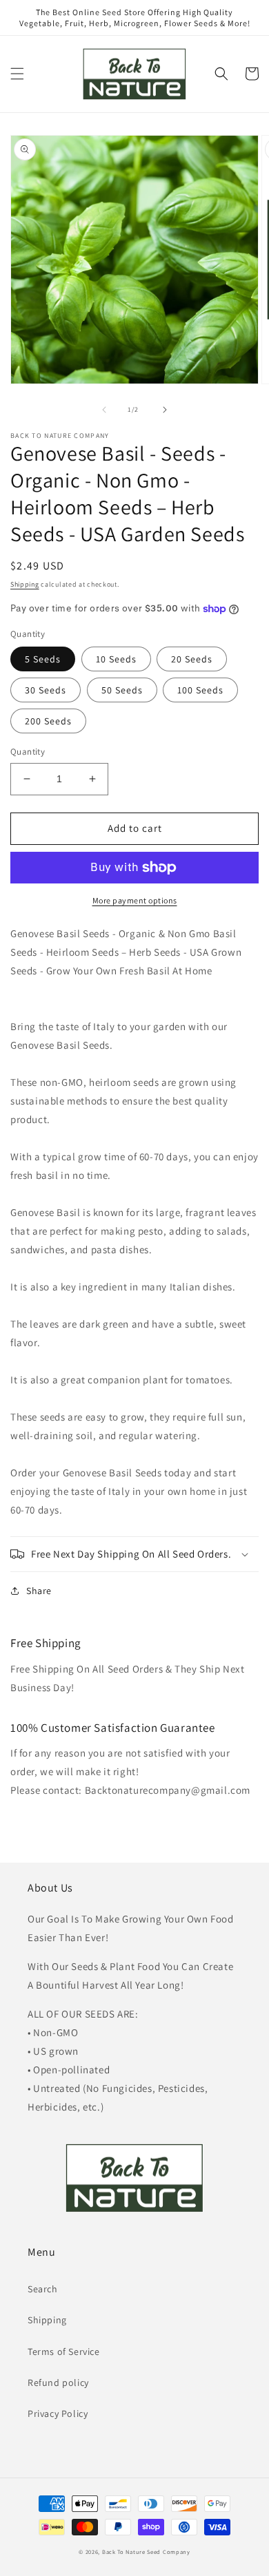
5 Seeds (43, 659)
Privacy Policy (58, 2413)
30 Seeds (46, 690)
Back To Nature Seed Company (146, 2552)
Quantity (28, 752)
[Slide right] (165, 410)
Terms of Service (64, 2352)
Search (43, 2289)
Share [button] (39, 1591)
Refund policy (58, 2383)
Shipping (25, 584)
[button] (17, 74)
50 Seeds (122, 690)
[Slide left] (104, 410)
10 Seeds (116, 659)
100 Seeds (200, 690)
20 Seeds (192, 659)
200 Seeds (48, 721)
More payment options (135, 900)
